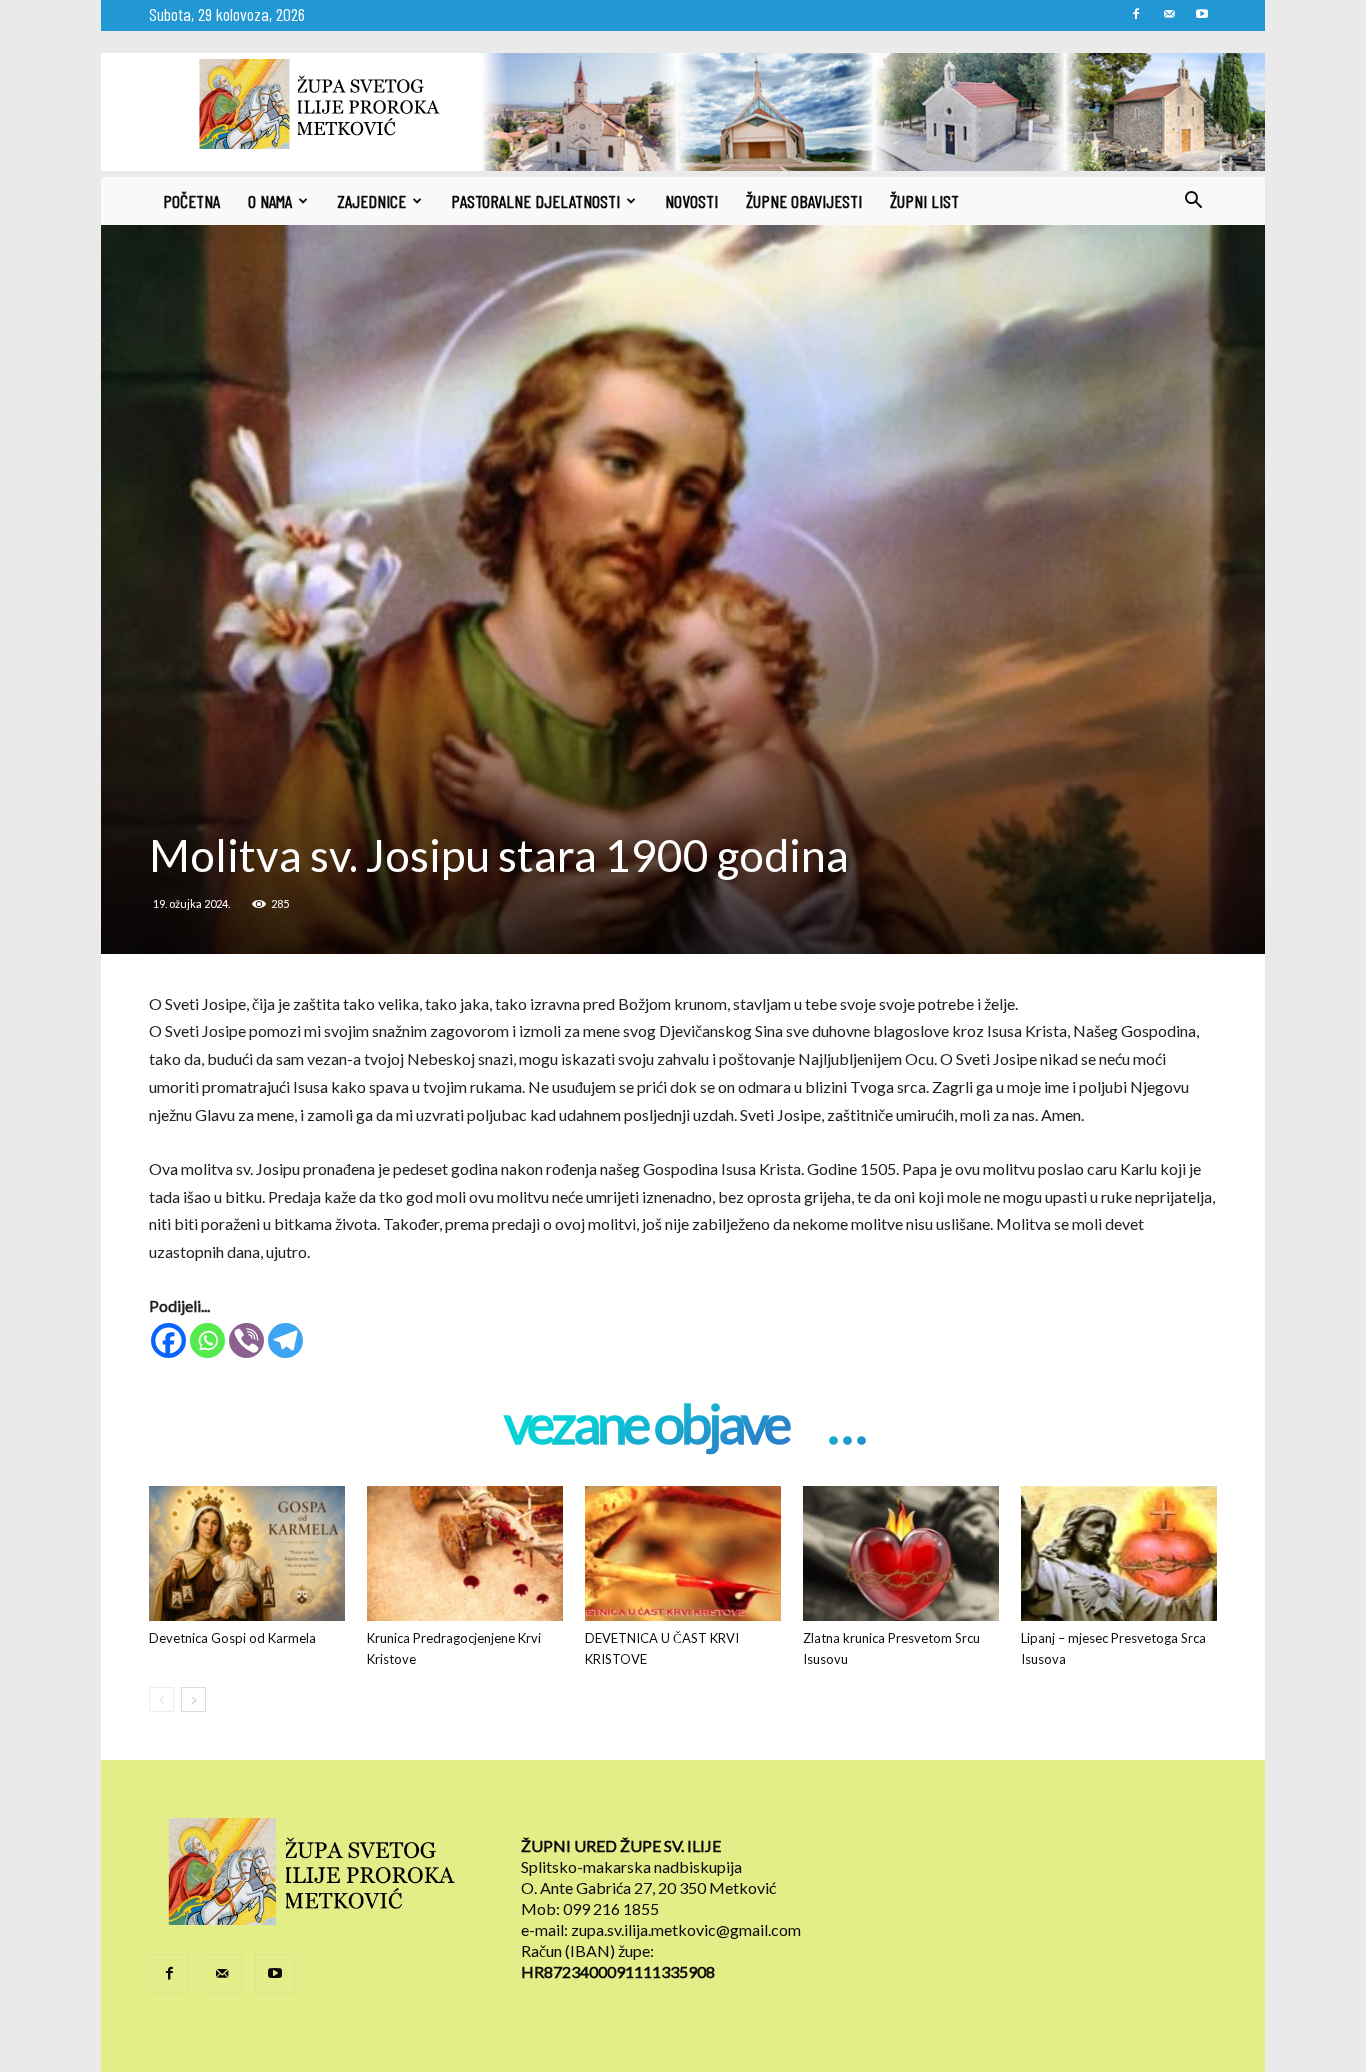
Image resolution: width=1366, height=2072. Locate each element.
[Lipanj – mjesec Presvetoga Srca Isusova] (1119, 1553)
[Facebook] (1136, 14)
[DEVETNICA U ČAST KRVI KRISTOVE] (683, 1553)
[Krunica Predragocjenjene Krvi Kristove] (465, 1553)
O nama (270, 201)
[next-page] (193, 1699)
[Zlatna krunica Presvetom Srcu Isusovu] (901, 1553)
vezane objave (646, 1426)
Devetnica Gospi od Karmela (232, 1638)
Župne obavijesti (804, 201)
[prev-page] (161, 1699)
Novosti (691, 201)
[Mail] (1169, 14)
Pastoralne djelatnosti (535, 201)
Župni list (924, 201)
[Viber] (246, 1340)
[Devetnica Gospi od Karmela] (247, 1553)
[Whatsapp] (207, 1340)
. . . (845, 1426)
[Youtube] (1202, 14)
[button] (1193, 202)
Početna (191, 201)
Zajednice (371, 201)
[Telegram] (285, 1340)
